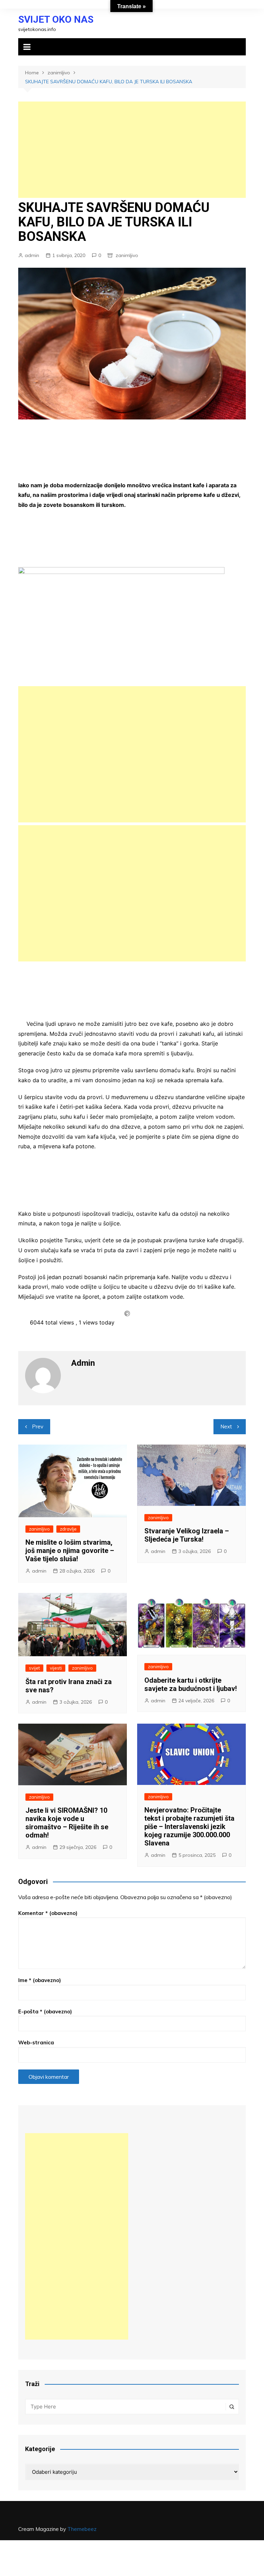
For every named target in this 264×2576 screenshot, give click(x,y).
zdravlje (68, 1529)
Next (226, 1427)
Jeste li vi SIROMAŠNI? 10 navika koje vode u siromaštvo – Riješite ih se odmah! (67, 1823)
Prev (38, 1427)
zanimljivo (127, 255)
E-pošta (45, 2011)
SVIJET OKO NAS (56, 19)
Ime (40, 1980)
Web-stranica (36, 2042)
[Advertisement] (132, 150)
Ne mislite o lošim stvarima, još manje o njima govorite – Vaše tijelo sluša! (70, 1551)
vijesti (56, 1668)
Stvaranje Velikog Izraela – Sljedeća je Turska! (187, 1535)
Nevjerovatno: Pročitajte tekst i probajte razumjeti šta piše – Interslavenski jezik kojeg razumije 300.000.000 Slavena (189, 1827)
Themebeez (82, 2529)
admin (32, 255)
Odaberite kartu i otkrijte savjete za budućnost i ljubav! (191, 1684)
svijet (34, 1668)
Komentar (48, 1913)
